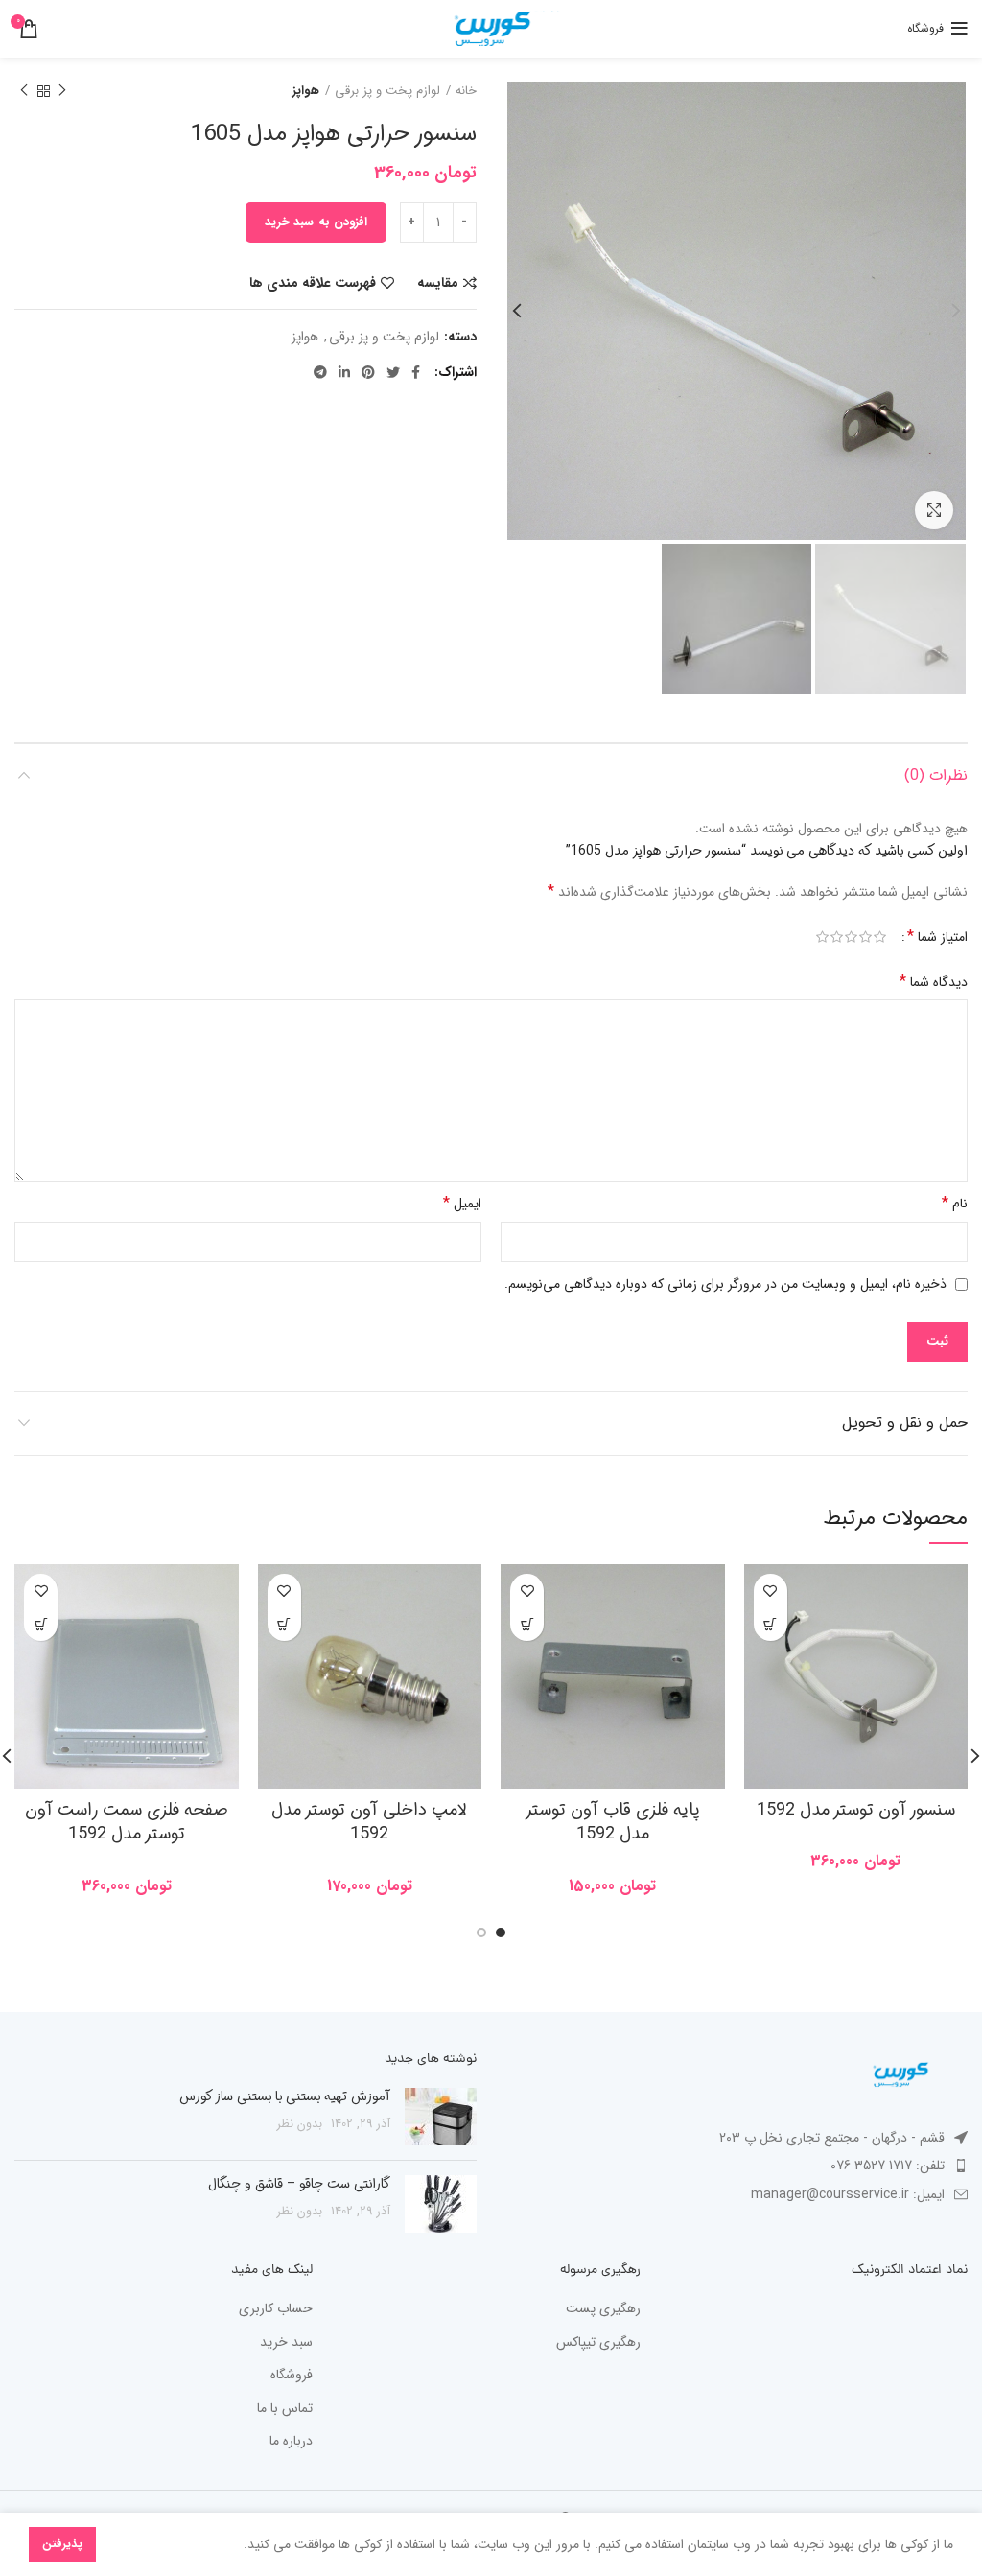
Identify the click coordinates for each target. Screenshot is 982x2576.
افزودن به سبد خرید (316, 222)
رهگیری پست (603, 2309)
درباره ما (291, 2442)
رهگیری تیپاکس (598, 2343)
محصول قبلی (62, 91)
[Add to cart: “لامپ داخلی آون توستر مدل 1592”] (284, 1624)
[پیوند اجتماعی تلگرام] (320, 372)
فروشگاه (292, 2376)
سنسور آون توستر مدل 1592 (856, 1810)
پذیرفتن (62, 2544)
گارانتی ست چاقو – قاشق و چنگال (299, 2184)
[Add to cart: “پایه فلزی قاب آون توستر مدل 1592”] (527, 1624)
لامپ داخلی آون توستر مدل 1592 (369, 1822)
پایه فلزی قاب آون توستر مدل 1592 (612, 1822)
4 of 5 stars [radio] (837, 937)
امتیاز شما (937, 937)
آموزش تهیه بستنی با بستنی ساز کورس (285, 2096)
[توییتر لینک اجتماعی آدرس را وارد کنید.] (393, 372)
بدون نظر (300, 2124)
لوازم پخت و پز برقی (387, 91)
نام (955, 1203)
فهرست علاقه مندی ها (313, 283)
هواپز (306, 91)
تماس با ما (285, 2409)
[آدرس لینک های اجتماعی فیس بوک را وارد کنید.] (416, 372)
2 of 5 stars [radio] (865, 937)
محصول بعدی (24, 91)
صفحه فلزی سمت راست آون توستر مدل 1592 (127, 1822)
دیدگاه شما (934, 982)
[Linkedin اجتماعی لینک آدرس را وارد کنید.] (344, 372)
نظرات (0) (936, 775)
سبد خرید (286, 2343)
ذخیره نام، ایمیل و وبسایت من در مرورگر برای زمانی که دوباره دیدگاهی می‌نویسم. (725, 1284)
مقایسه (438, 283)
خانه (466, 91)
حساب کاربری (276, 2309)
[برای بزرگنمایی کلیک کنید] (934, 510)
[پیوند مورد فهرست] (736, 2166)
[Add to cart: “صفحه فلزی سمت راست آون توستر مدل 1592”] (41, 1624)
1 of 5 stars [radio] (880, 937)
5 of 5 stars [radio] (822, 937)
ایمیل (462, 1203)
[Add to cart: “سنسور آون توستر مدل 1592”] (771, 1624)
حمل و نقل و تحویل (905, 1423)
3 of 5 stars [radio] (851, 937)
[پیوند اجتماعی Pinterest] (368, 372)
